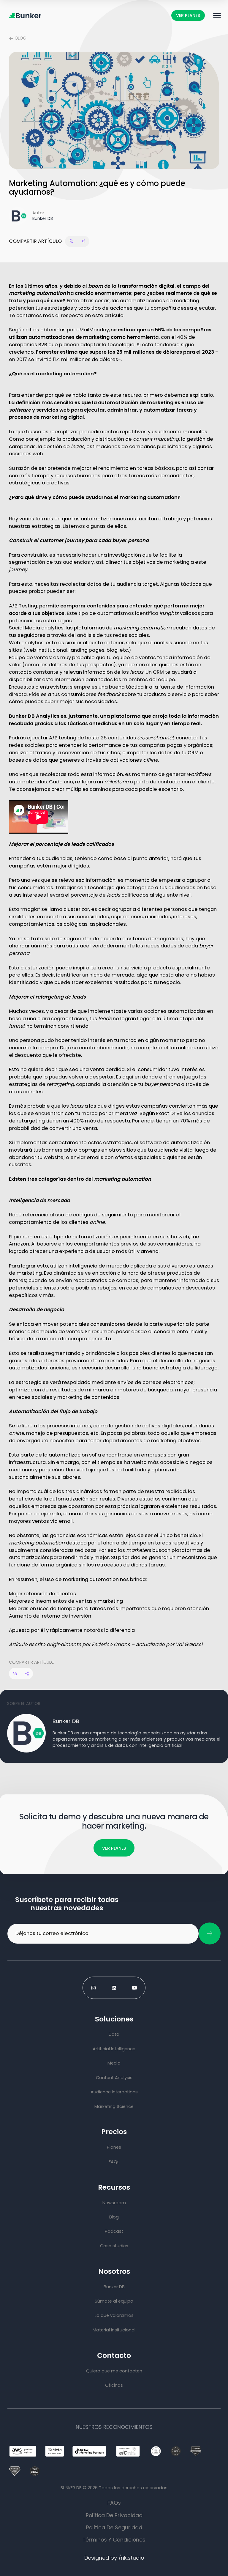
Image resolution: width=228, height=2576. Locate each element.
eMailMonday (93, 330)
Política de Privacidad (114, 2515)
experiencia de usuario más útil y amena (109, 1251)
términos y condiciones (114, 2540)
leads (78, 447)
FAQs (114, 2503)
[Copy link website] (71, 241)
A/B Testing (23, 606)
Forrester (47, 352)
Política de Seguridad (114, 2527)
